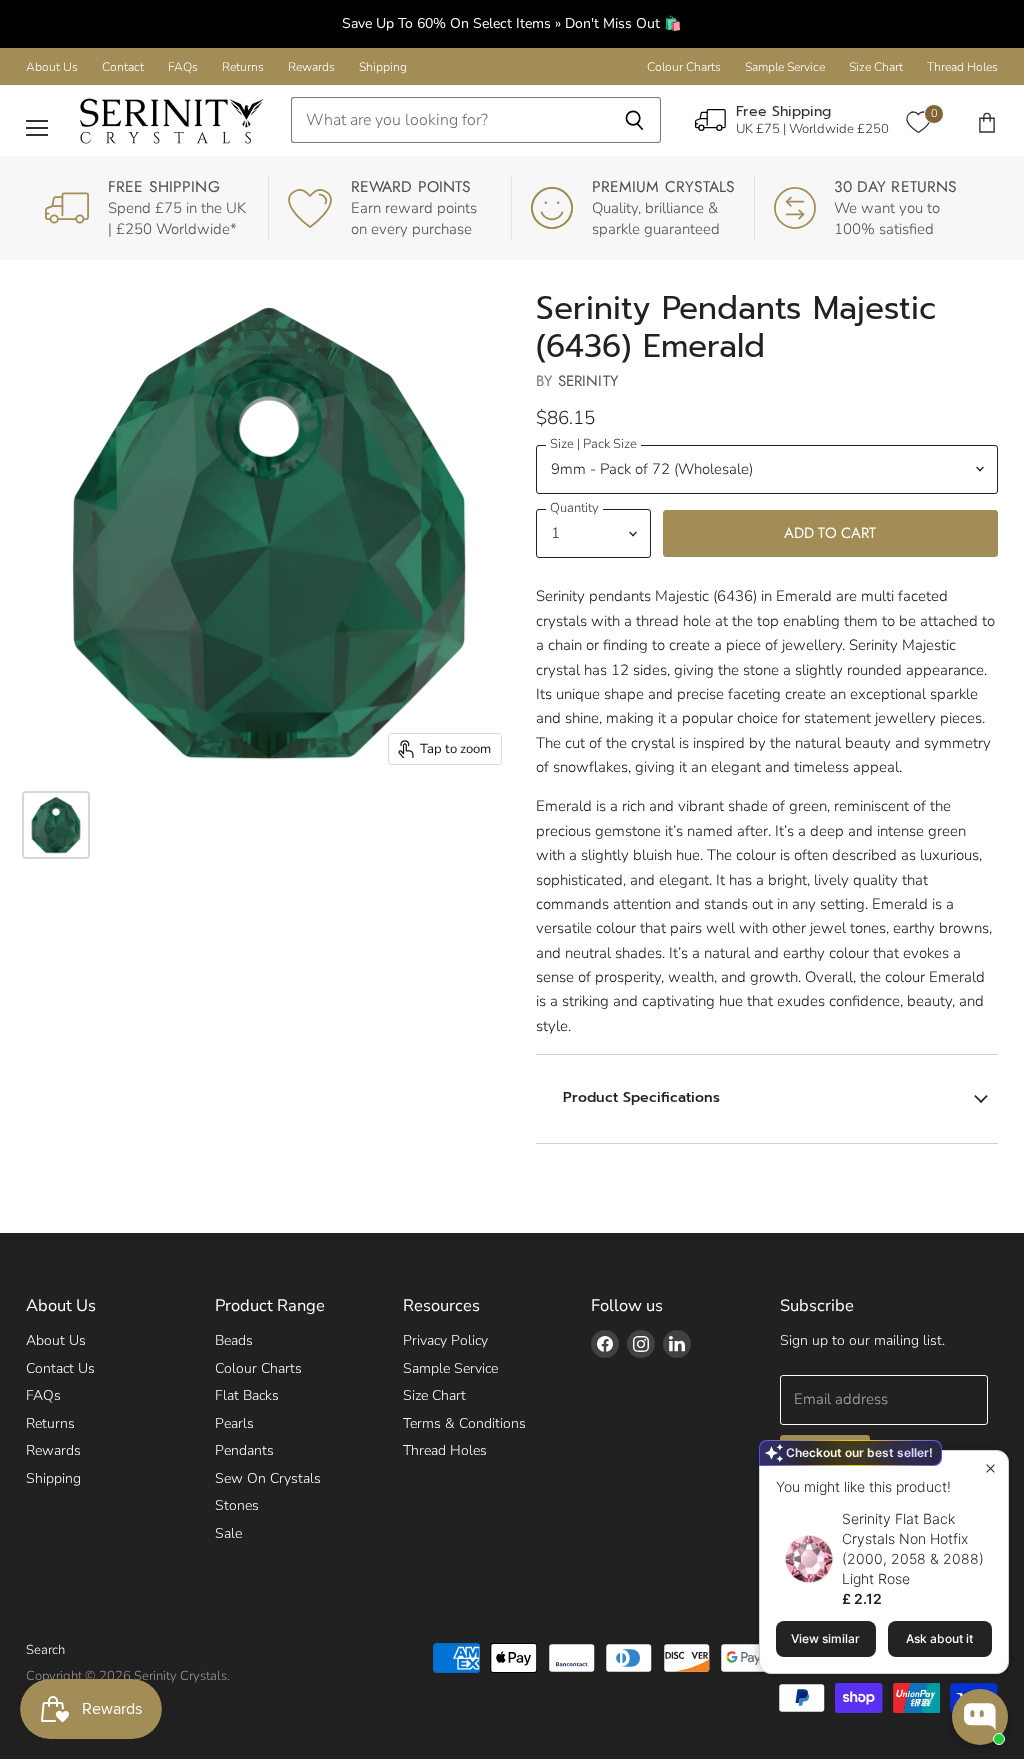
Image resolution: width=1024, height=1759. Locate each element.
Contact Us (60, 1368)
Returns (243, 67)
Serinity (588, 381)
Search (45, 1650)
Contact (123, 67)
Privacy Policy (445, 1340)
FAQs (183, 67)
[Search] (634, 120)
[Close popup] (990, 1468)
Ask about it (939, 1638)
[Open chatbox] (980, 1717)
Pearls (234, 1423)
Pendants (244, 1450)
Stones (237, 1505)
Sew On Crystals (268, 1478)
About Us (52, 67)
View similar (825, 1638)
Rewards (311, 67)
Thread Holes (962, 67)
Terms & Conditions (464, 1423)
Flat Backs (247, 1395)
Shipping (383, 67)
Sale (228, 1533)
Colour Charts (684, 67)
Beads (234, 1340)
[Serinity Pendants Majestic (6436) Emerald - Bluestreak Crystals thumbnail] (56, 825)
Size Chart (876, 67)
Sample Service (785, 67)
